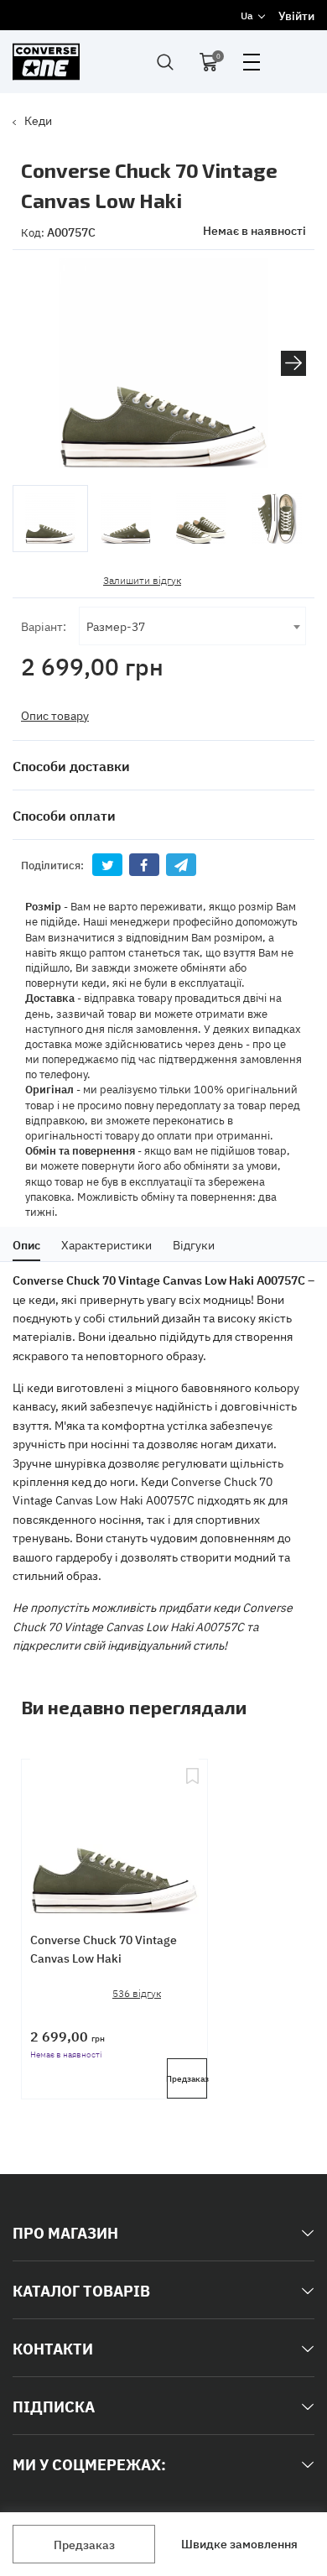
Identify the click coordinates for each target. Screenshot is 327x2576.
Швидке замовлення (239, 2543)
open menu (252, 62)
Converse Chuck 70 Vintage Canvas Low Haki (104, 1948)
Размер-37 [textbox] (116, 626)
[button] (293, 363)
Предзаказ (84, 2544)
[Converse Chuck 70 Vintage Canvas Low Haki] (114, 1831)
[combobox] (192, 626)
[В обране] (192, 1831)
